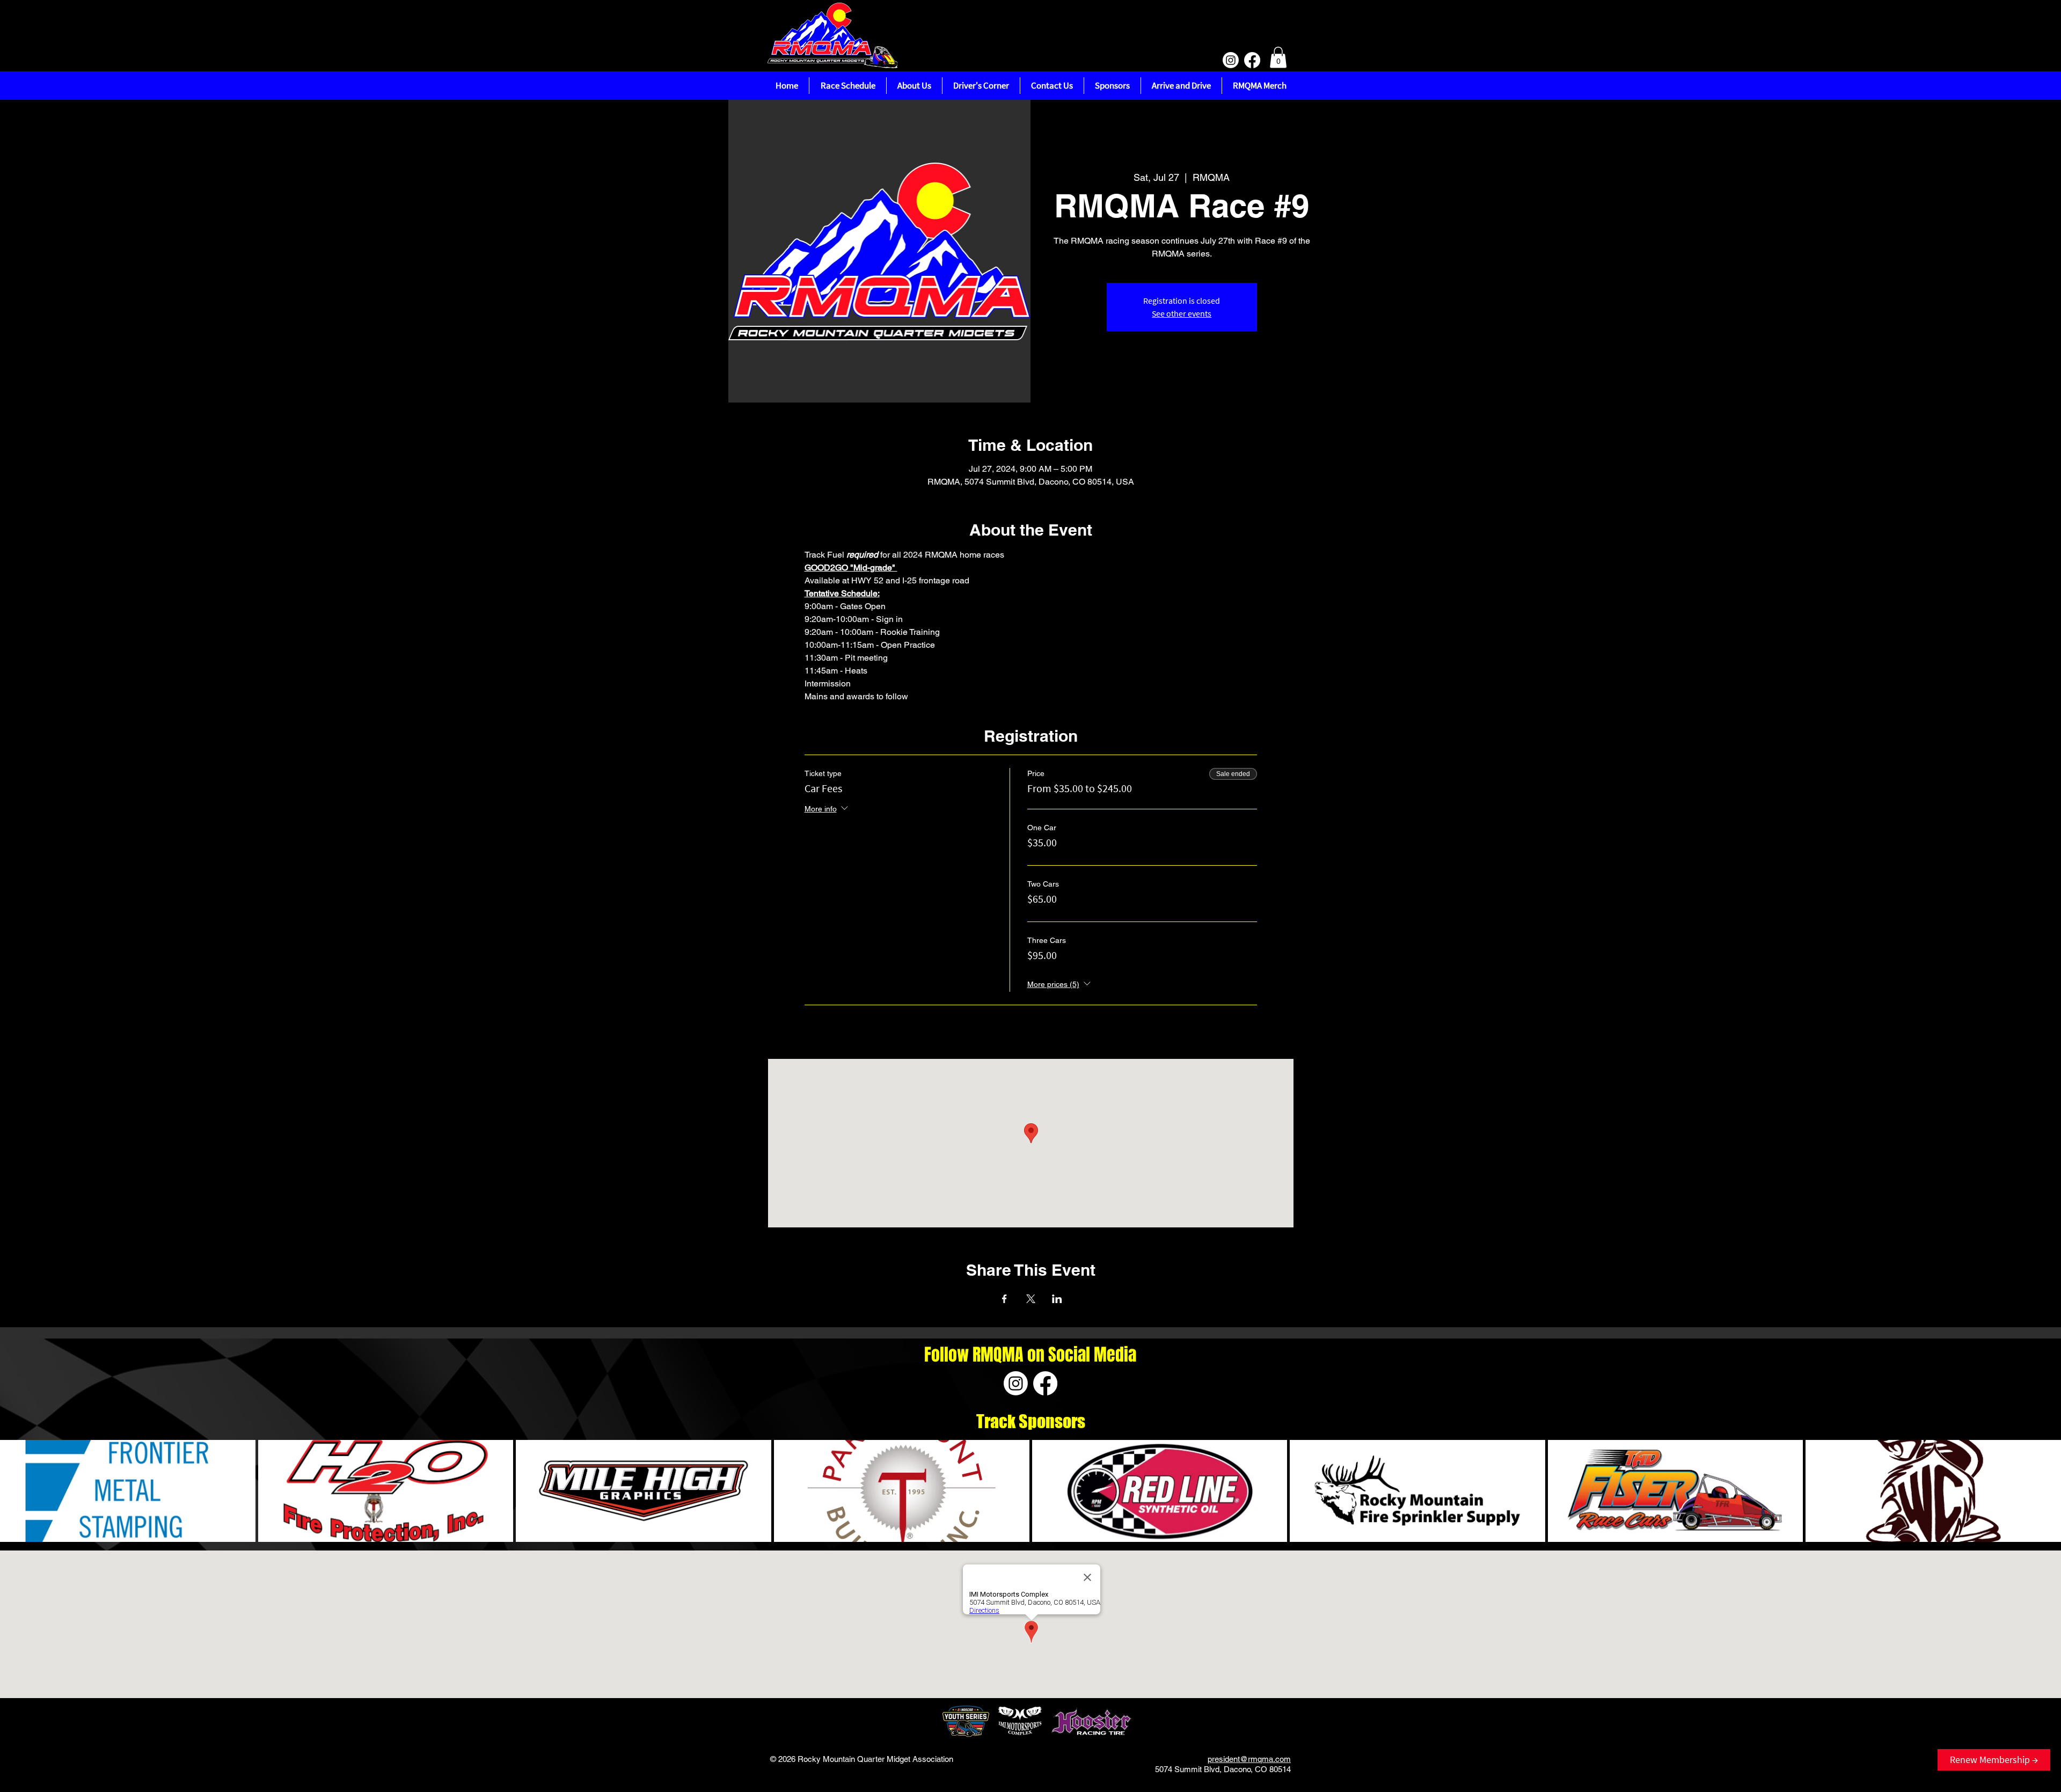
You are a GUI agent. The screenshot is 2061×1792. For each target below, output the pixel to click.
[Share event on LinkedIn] (1057, 1299)
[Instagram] (1231, 60)
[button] (1278, 57)
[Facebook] (1252, 60)
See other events (1182, 313)
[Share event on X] (1031, 1299)
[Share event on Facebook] (1004, 1299)
